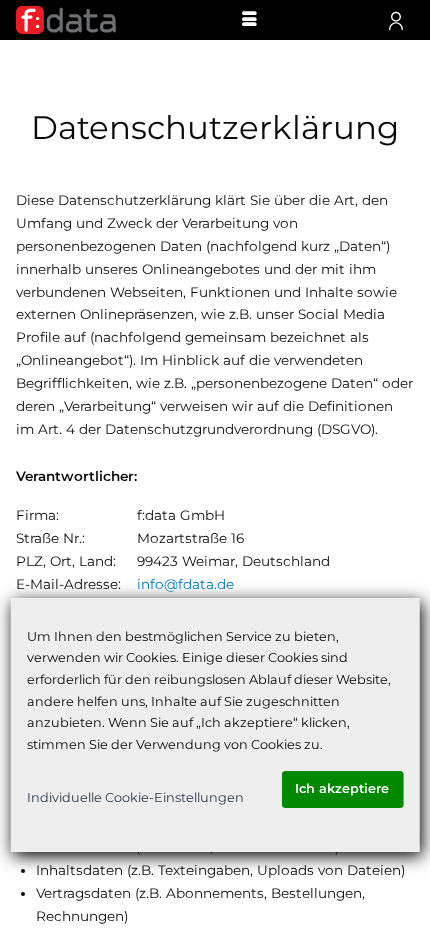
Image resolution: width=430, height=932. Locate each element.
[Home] (66, 19)
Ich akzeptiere (342, 788)
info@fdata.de (185, 584)
